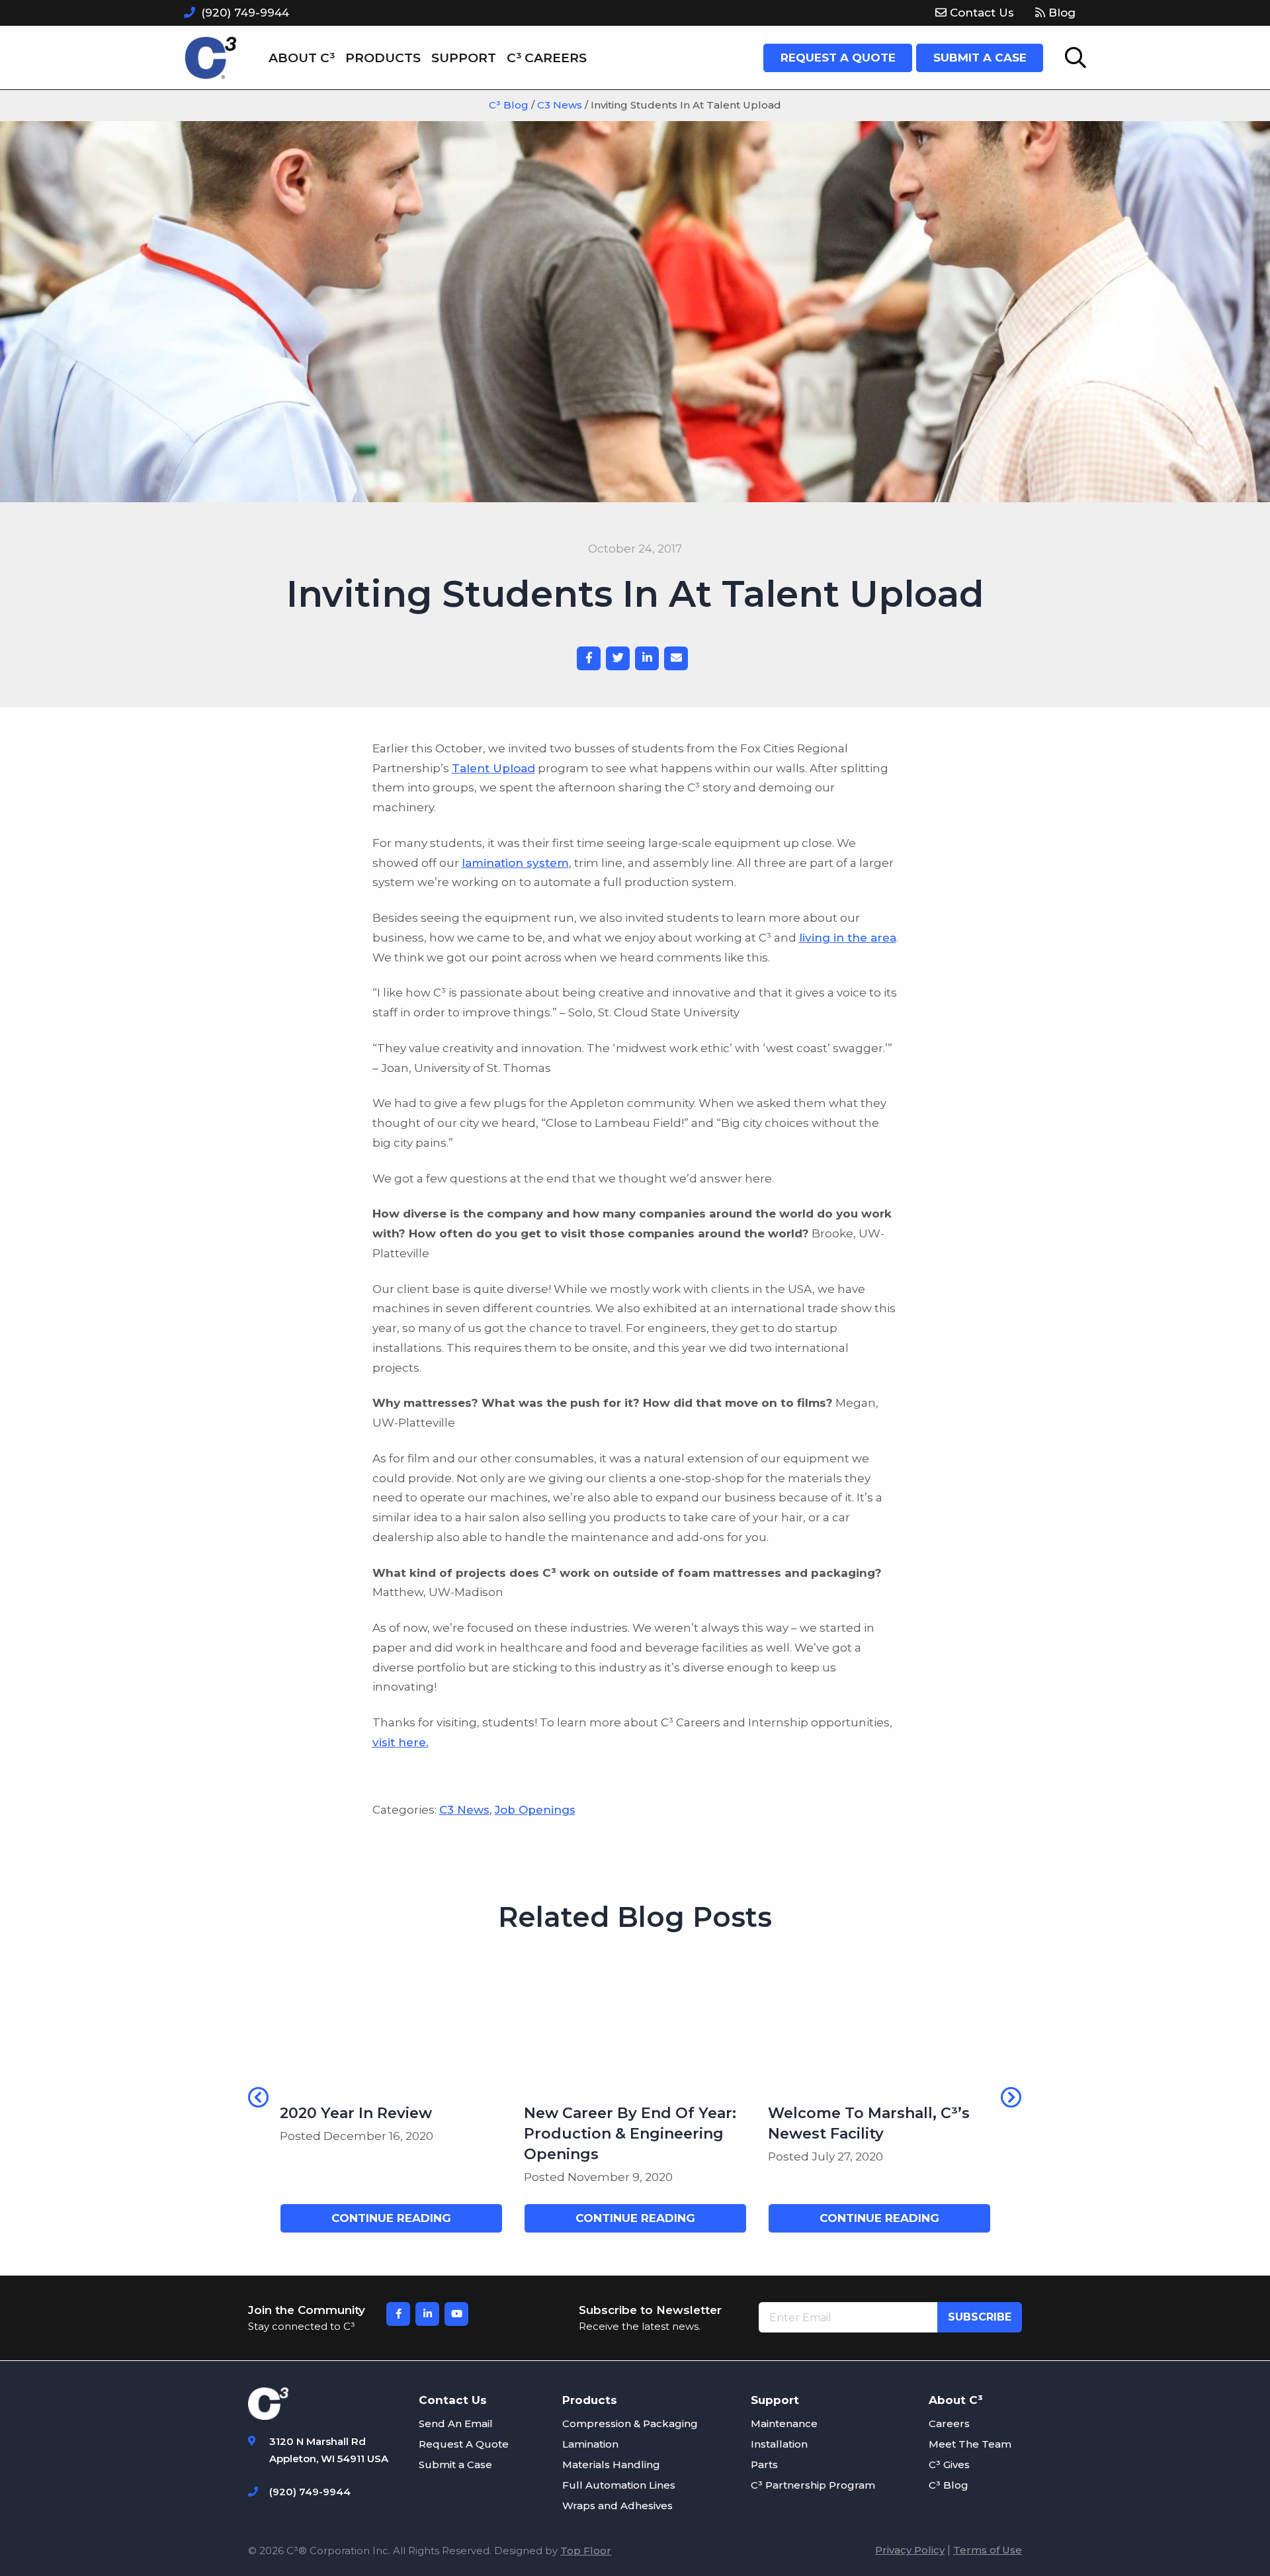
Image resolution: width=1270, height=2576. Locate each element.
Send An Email (456, 2423)
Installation (779, 2444)
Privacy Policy (910, 2550)
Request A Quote (464, 2444)
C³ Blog (949, 2485)
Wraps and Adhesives (617, 2506)
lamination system (515, 863)
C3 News (464, 1810)
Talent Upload (493, 768)
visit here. (401, 1742)
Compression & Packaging (630, 2423)
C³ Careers (547, 58)
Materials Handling (611, 2465)
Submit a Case (455, 2465)
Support (464, 58)
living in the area (848, 938)
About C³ (302, 58)
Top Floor (586, 2551)
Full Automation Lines (619, 2485)
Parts (764, 2465)
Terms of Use (988, 2550)
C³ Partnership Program (813, 2485)
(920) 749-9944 (245, 13)
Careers (949, 2423)
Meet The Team (970, 2444)
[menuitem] (975, 13)
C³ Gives (949, 2465)
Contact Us (980, 13)
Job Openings (535, 1810)
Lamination (590, 2444)
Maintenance (784, 2423)
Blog (1060, 13)
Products (383, 58)
